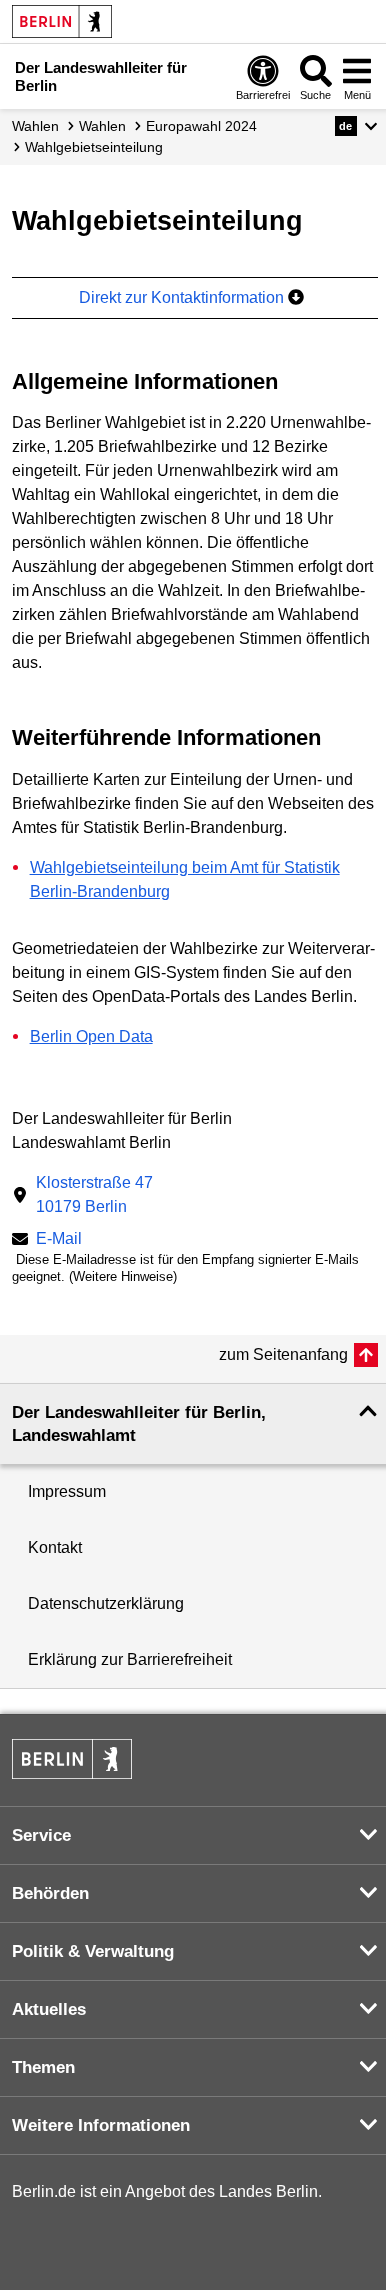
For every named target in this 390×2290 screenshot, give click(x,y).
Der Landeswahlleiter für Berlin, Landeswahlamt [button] (139, 1424)
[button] (356, 126)
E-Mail (59, 1240)
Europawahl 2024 (201, 126)
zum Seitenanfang (283, 1354)
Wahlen (35, 126)
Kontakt (55, 1547)
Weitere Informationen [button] (101, 2125)
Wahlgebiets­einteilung (94, 147)
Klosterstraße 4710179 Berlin (94, 1194)
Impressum (67, 1491)
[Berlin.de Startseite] (62, 21)
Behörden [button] (50, 1893)
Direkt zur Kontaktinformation (183, 297)
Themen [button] (43, 2067)
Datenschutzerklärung (106, 1603)
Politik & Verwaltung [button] (93, 1951)
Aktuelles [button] (49, 2009)
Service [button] (41, 1835)
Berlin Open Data (91, 1036)
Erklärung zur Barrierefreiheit (130, 1659)
